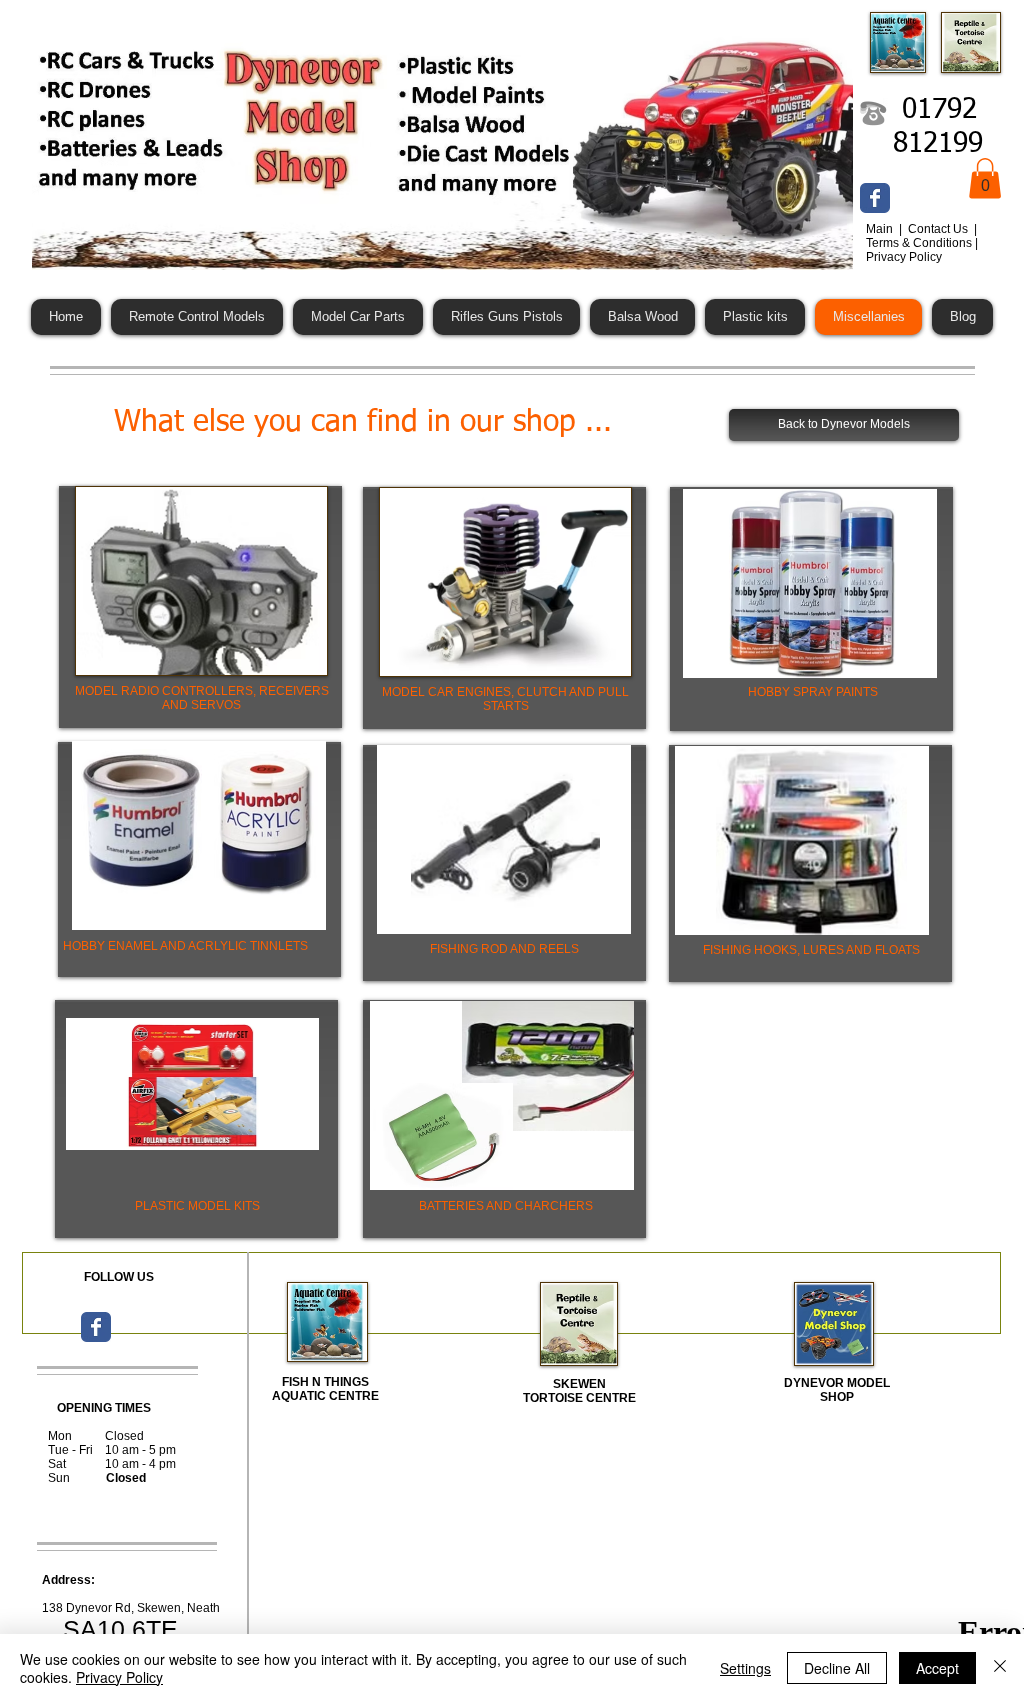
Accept (937, 1668)
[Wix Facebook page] (875, 198)
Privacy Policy (119, 1677)
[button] (985, 178)
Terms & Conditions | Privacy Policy (922, 250)
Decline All (837, 1668)
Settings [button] (745, 1668)
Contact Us (939, 229)
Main (881, 229)
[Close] (1000, 1668)
